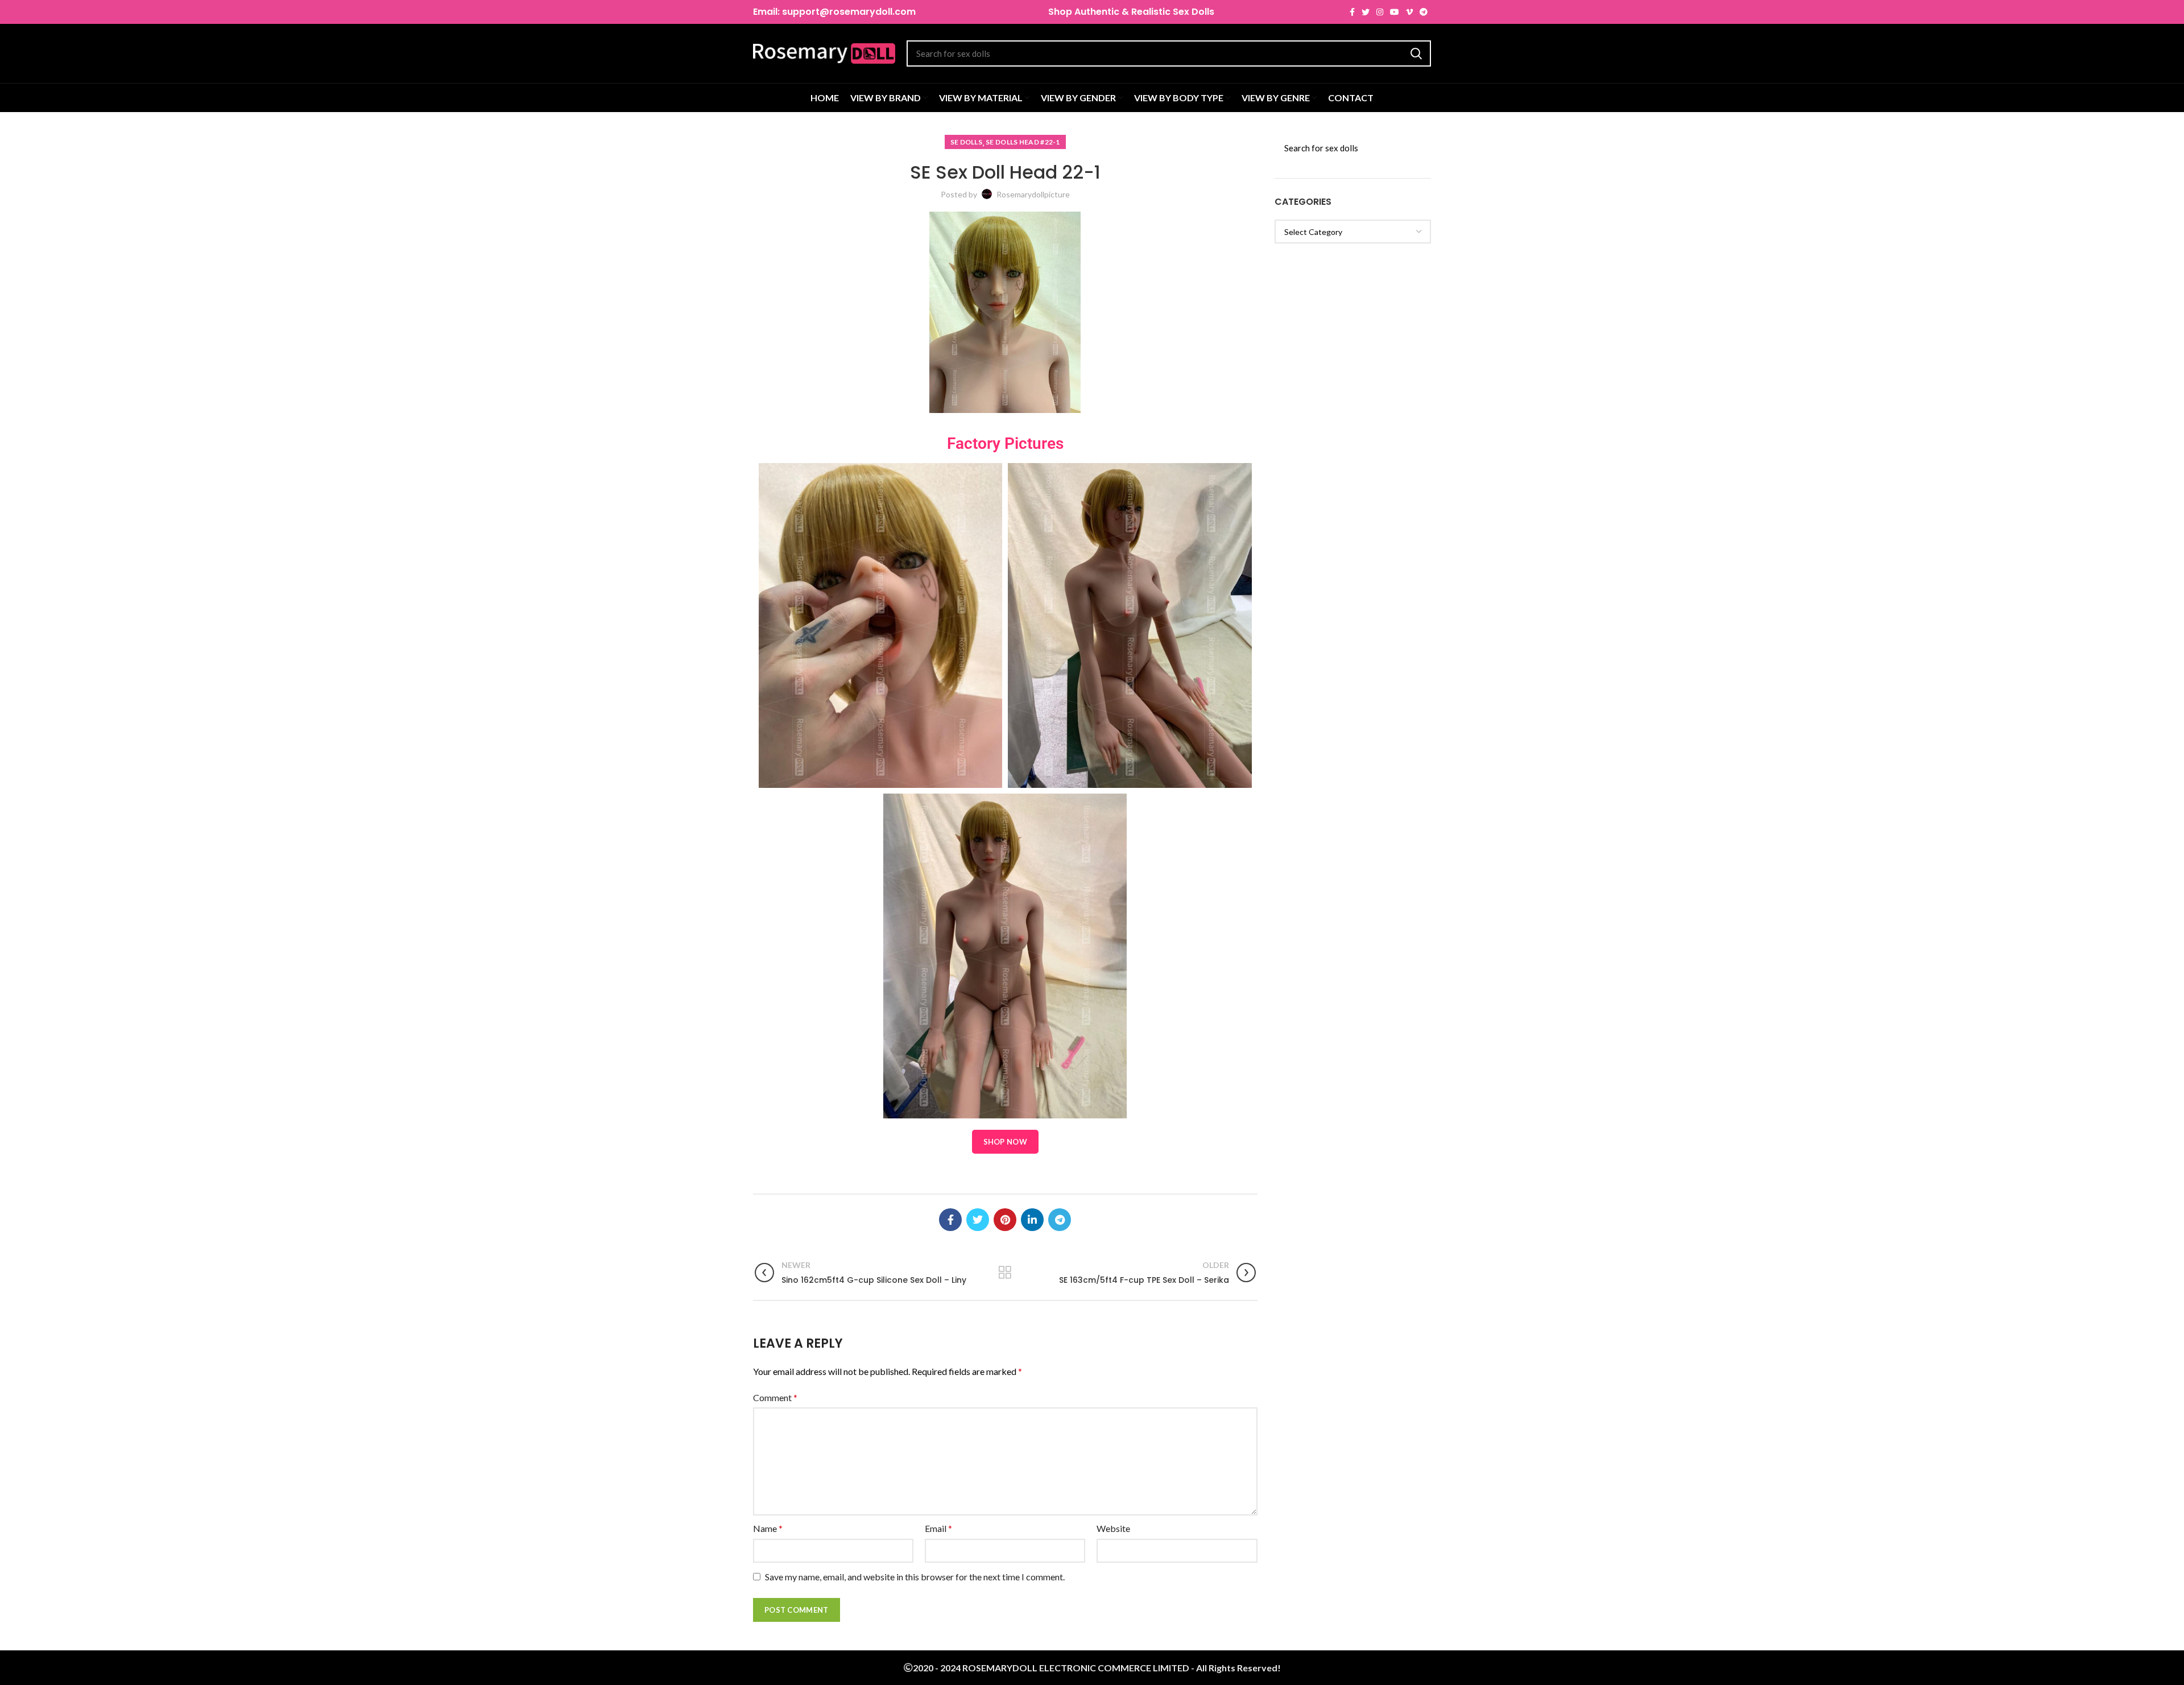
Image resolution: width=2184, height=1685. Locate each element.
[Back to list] (1005, 1273)
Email (938, 1528)
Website (1113, 1528)
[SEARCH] (1416, 53)
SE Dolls (966, 142)
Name (768, 1528)
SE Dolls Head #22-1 (1023, 142)
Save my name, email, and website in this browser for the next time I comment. (915, 1577)
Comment (775, 1397)
